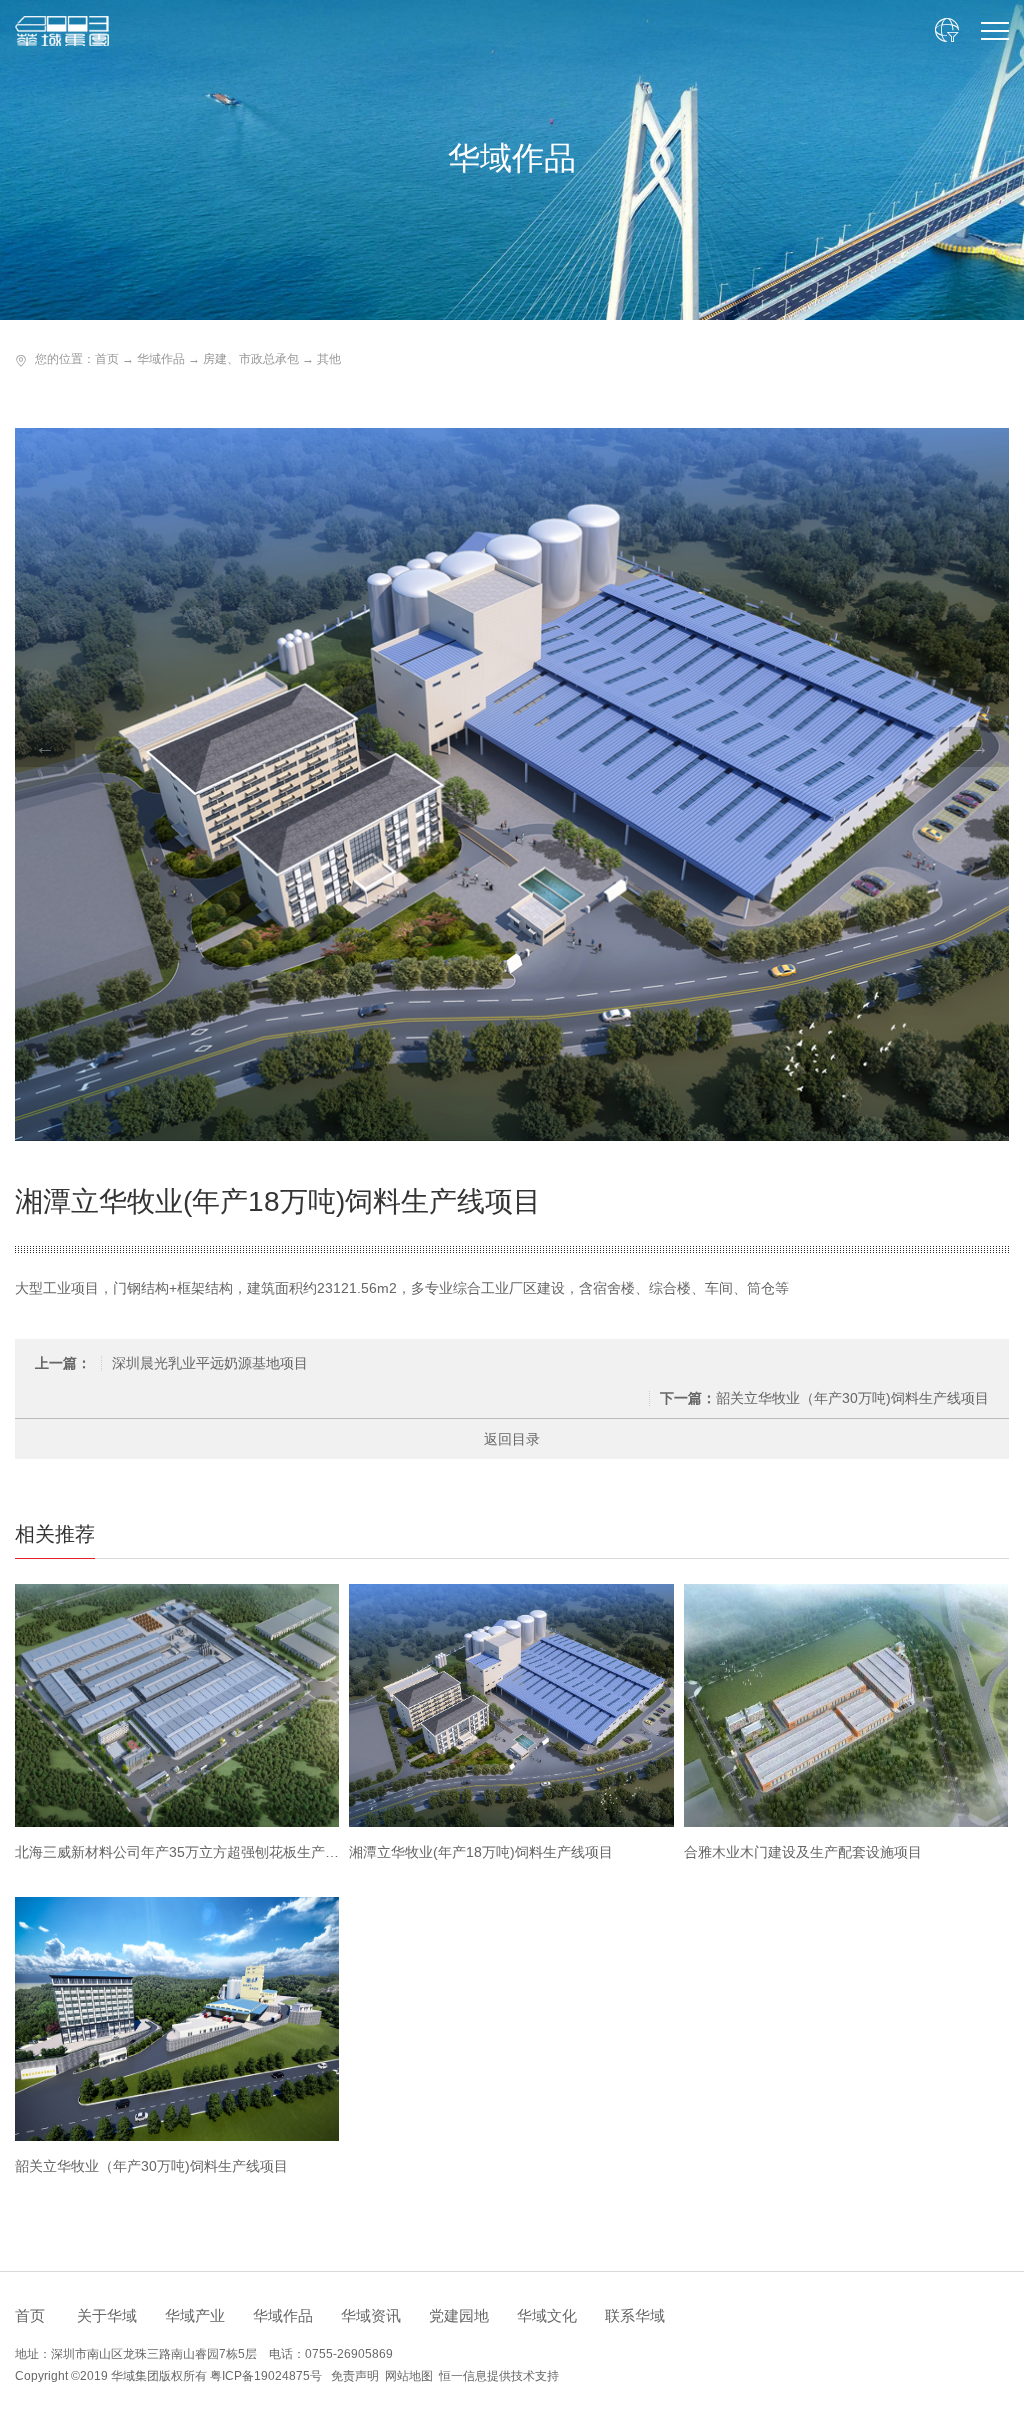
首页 (107, 359)
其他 (329, 359)
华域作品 (161, 359)
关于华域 (107, 2315)
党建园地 (459, 2315)
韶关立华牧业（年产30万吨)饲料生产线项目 (824, 1398)
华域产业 (195, 2315)
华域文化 (547, 2315)
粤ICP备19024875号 (266, 2376)
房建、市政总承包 (251, 359)
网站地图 (409, 2376)
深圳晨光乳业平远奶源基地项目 (171, 1363)
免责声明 (355, 2376)
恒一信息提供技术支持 (499, 2376)
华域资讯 (371, 2315)
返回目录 (512, 1439)
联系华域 (635, 2315)
